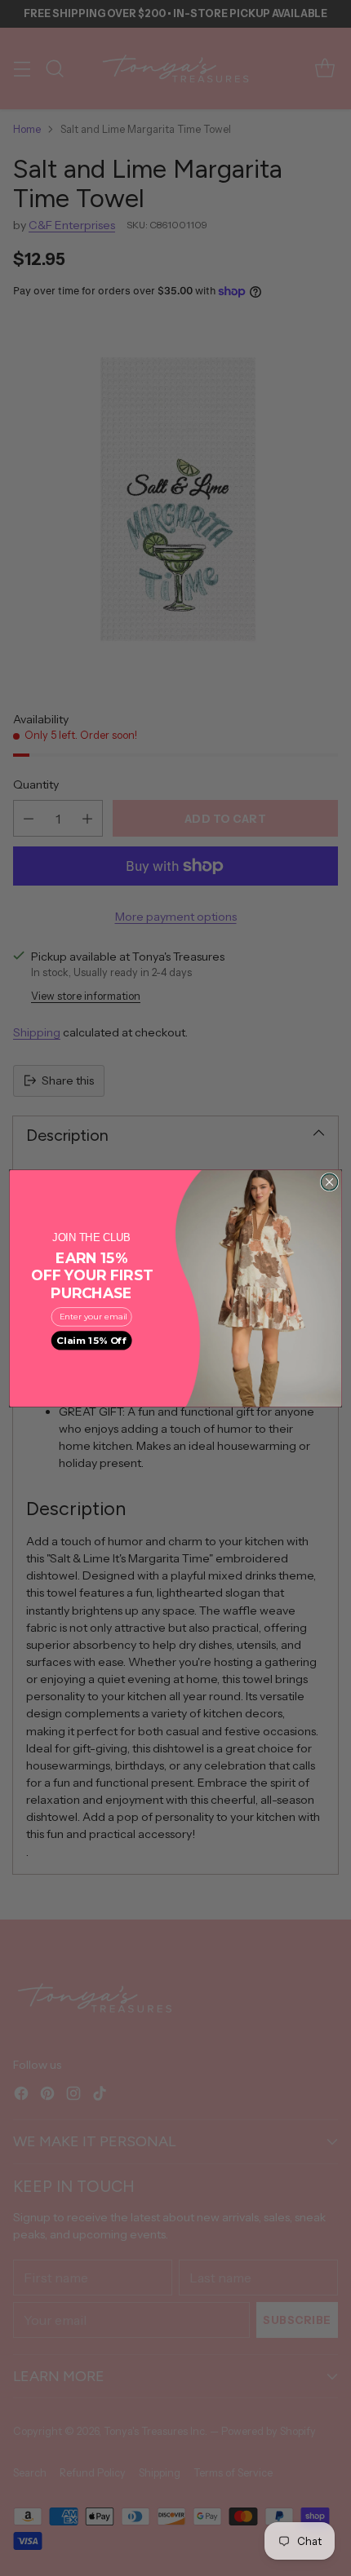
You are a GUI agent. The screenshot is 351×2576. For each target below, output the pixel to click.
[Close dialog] (329, 1182)
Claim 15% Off (91, 1340)
